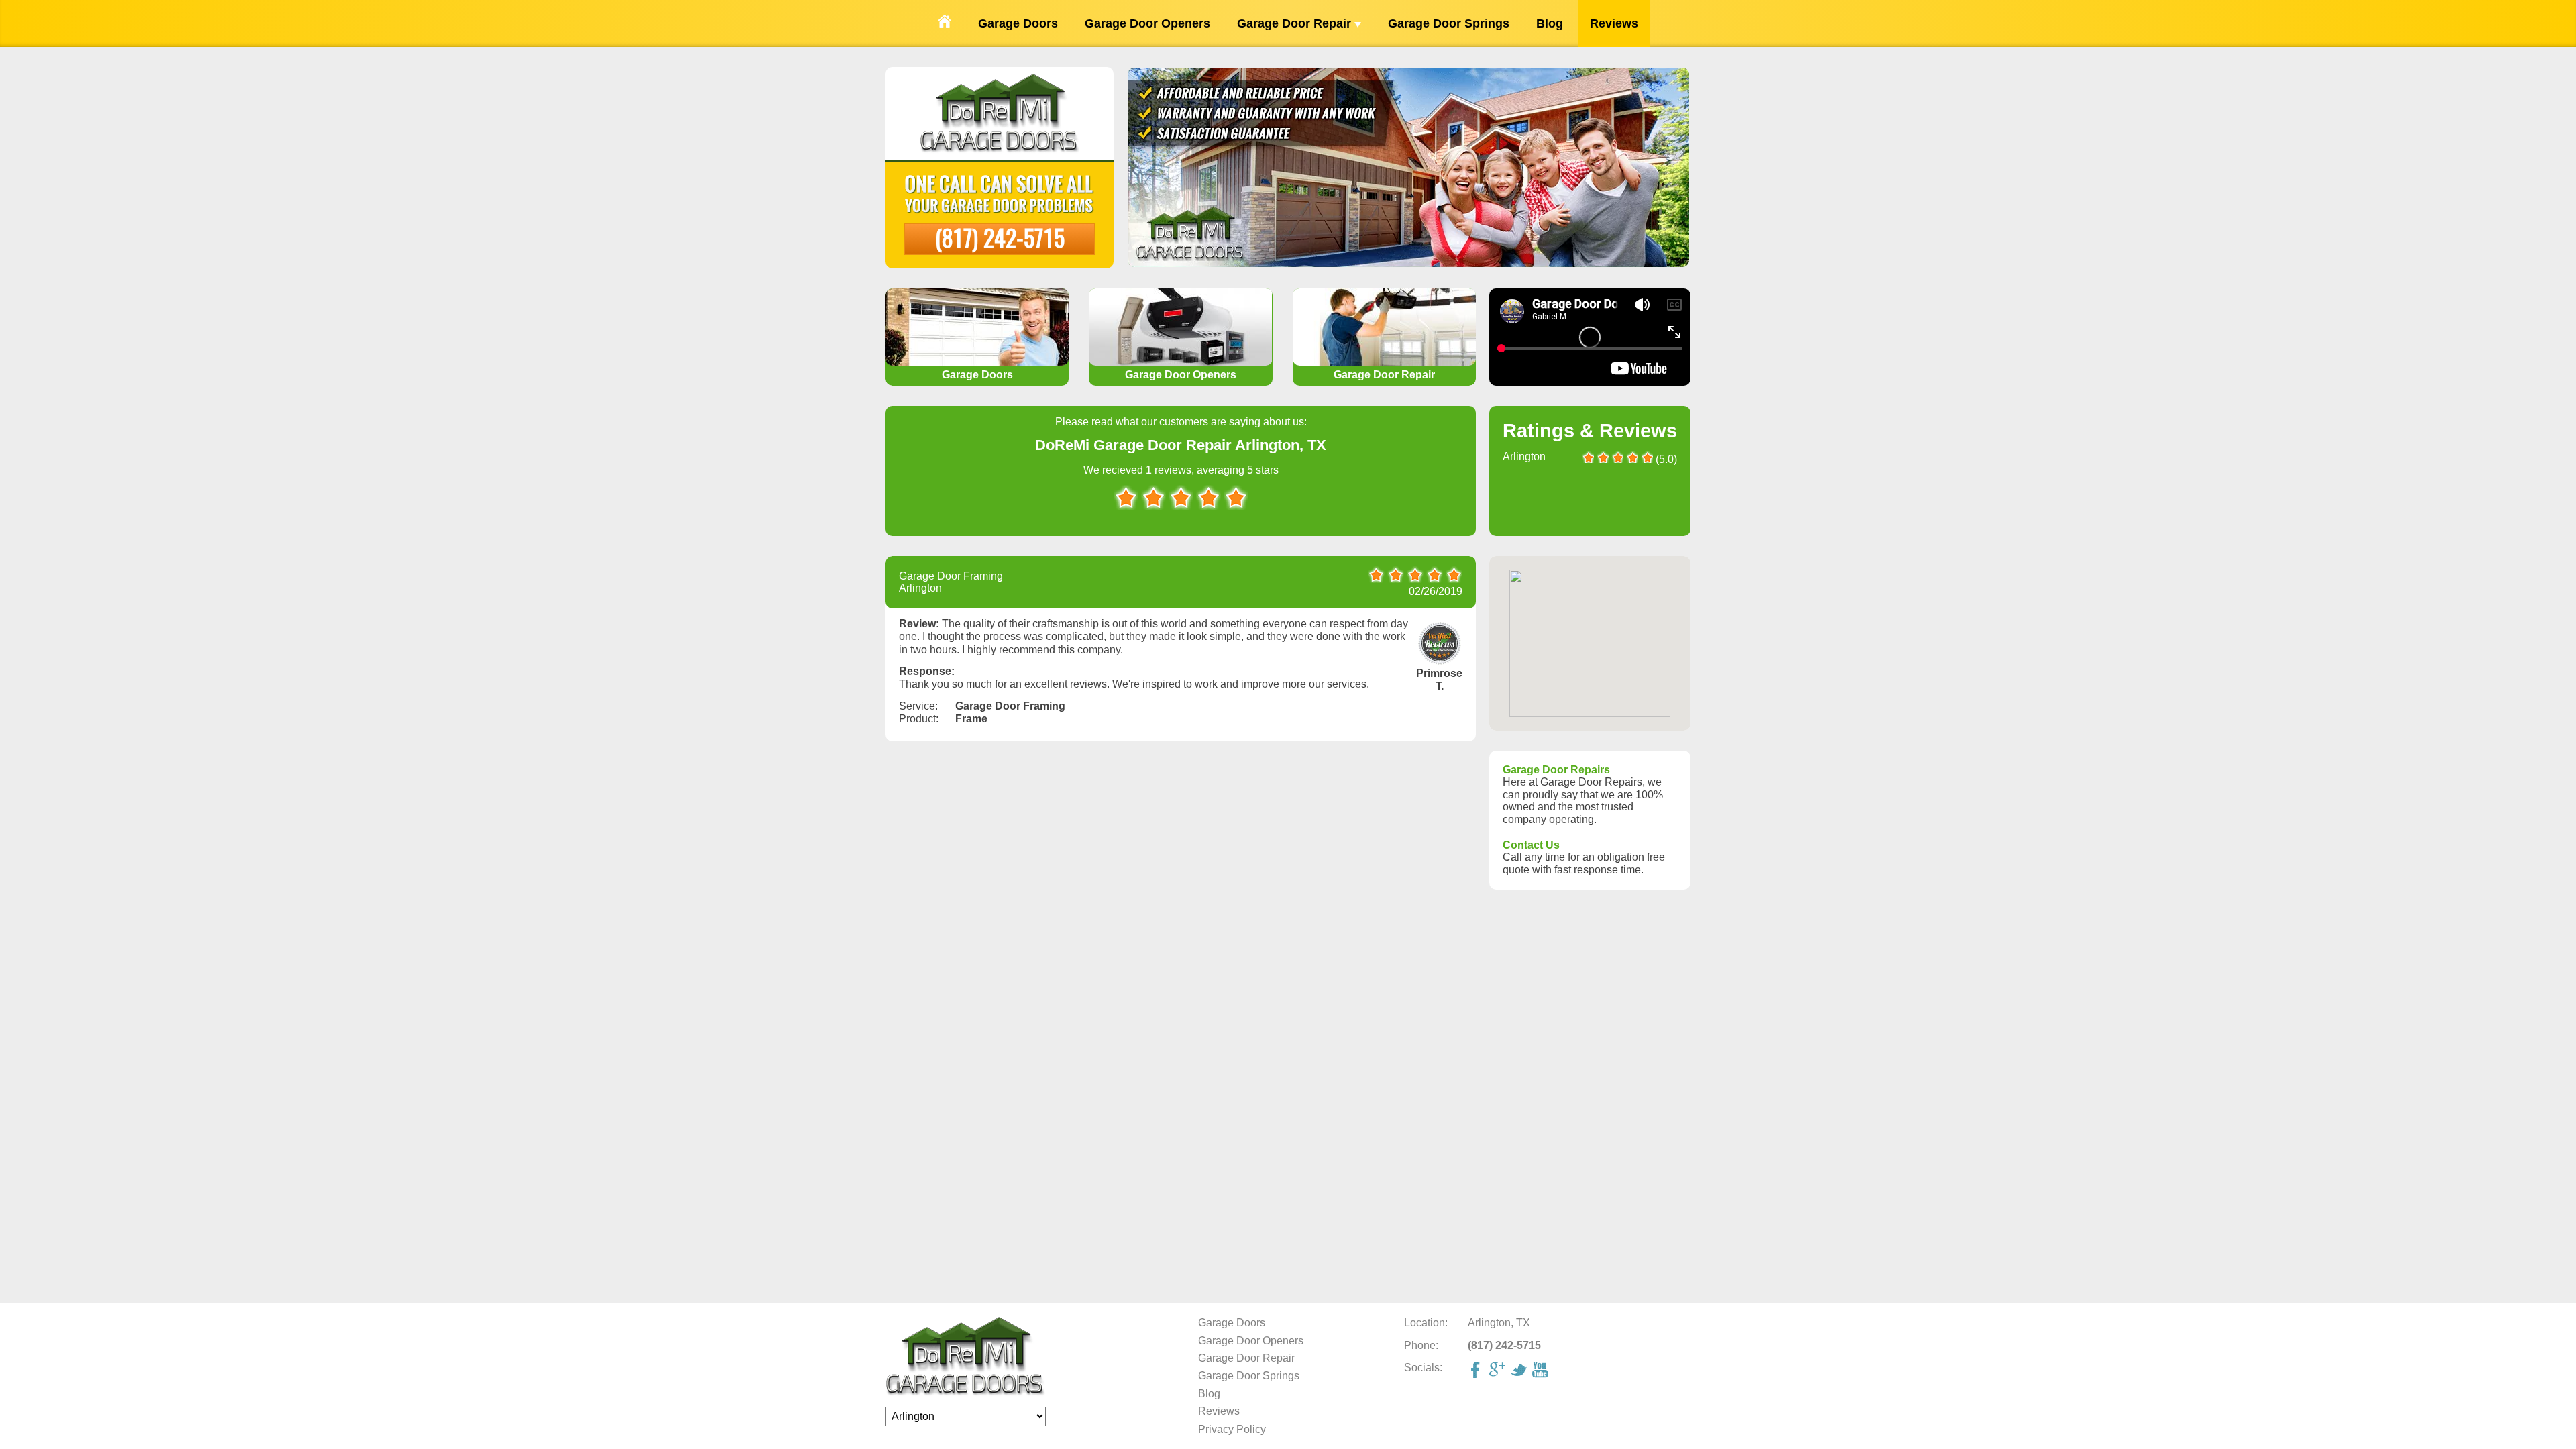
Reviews (1614, 23)
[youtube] (1542, 1371)
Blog (1550, 23)
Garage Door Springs (1449, 23)
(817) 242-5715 (1000, 237)
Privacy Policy (1232, 1429)
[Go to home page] (945, 23)
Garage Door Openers (1147, 23)
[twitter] (1520, 1371)
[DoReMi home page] (966, 1393)
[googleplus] (1499, 1371)
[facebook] (1477, 1371)
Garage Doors (1018, 23)
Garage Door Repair (1296, 23)
